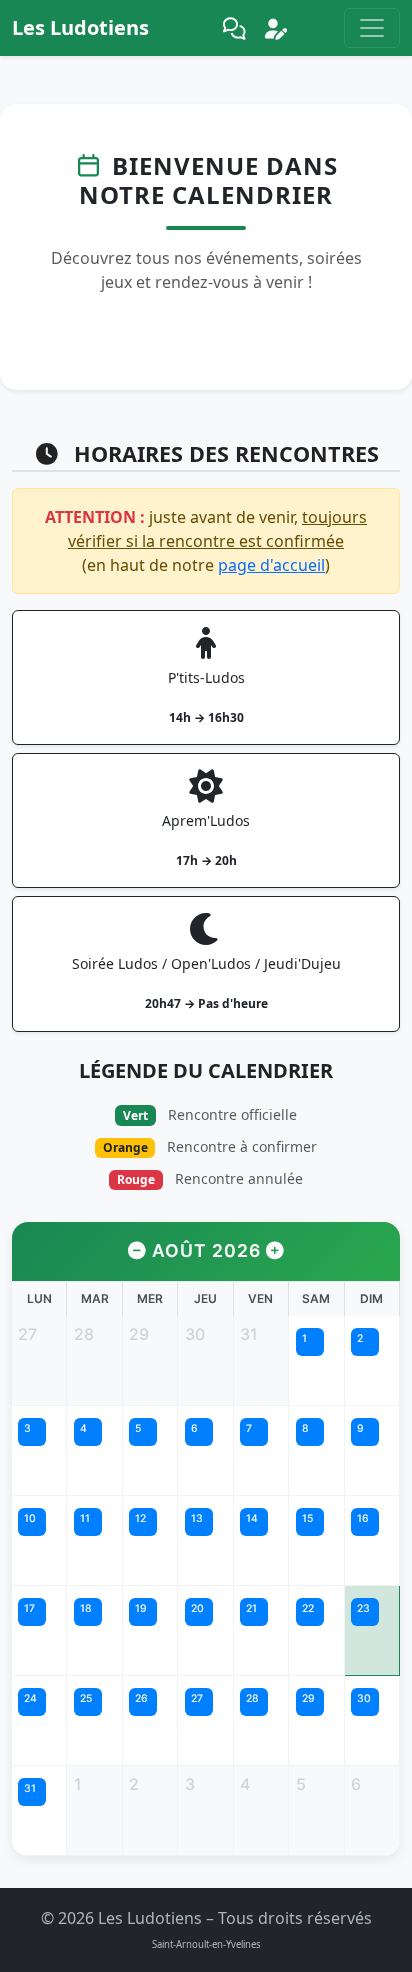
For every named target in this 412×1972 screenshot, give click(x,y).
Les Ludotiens (80, 27)
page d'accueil (271, 565)
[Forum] (234, 28)
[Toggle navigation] (372, 28)
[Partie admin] (275, 28)
